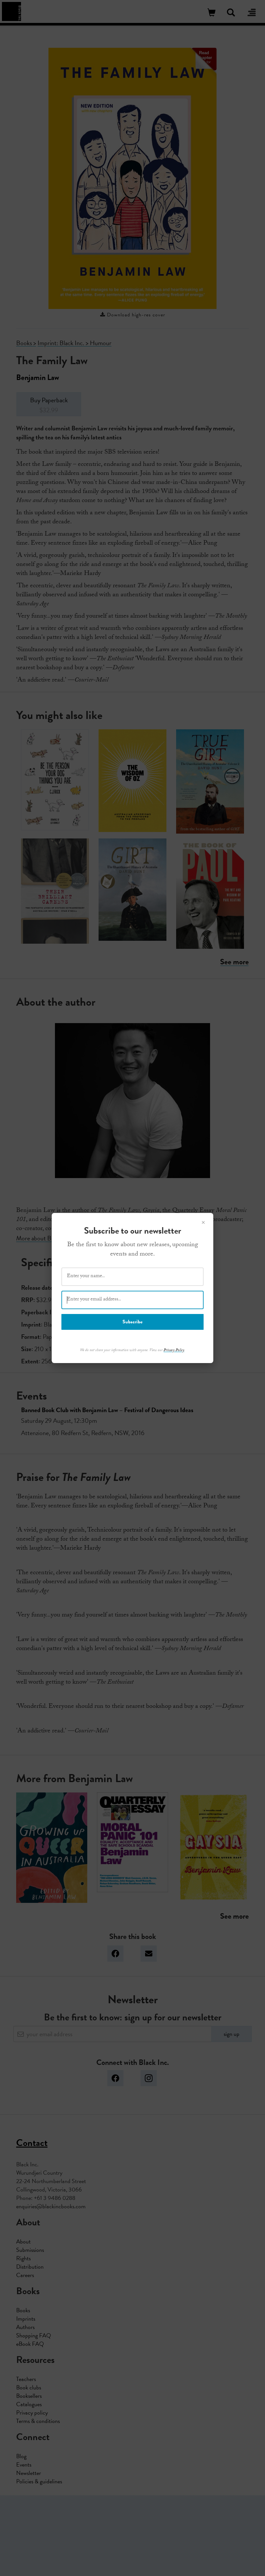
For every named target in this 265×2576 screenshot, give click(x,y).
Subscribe (132, 1322)
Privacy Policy (174, 1350)
